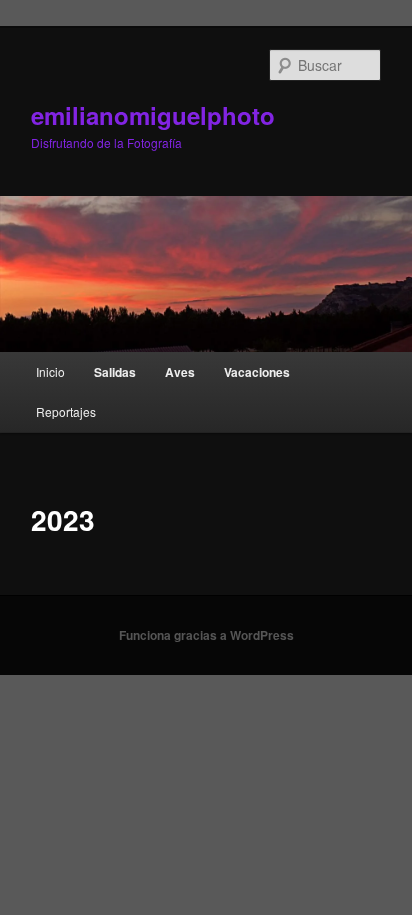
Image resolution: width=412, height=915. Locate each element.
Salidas (115, 372)
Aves (180, 372)
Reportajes (66, 411)
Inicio (50, 371)
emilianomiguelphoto (153, 115)
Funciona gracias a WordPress (206, 635)
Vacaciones (257, 372)
